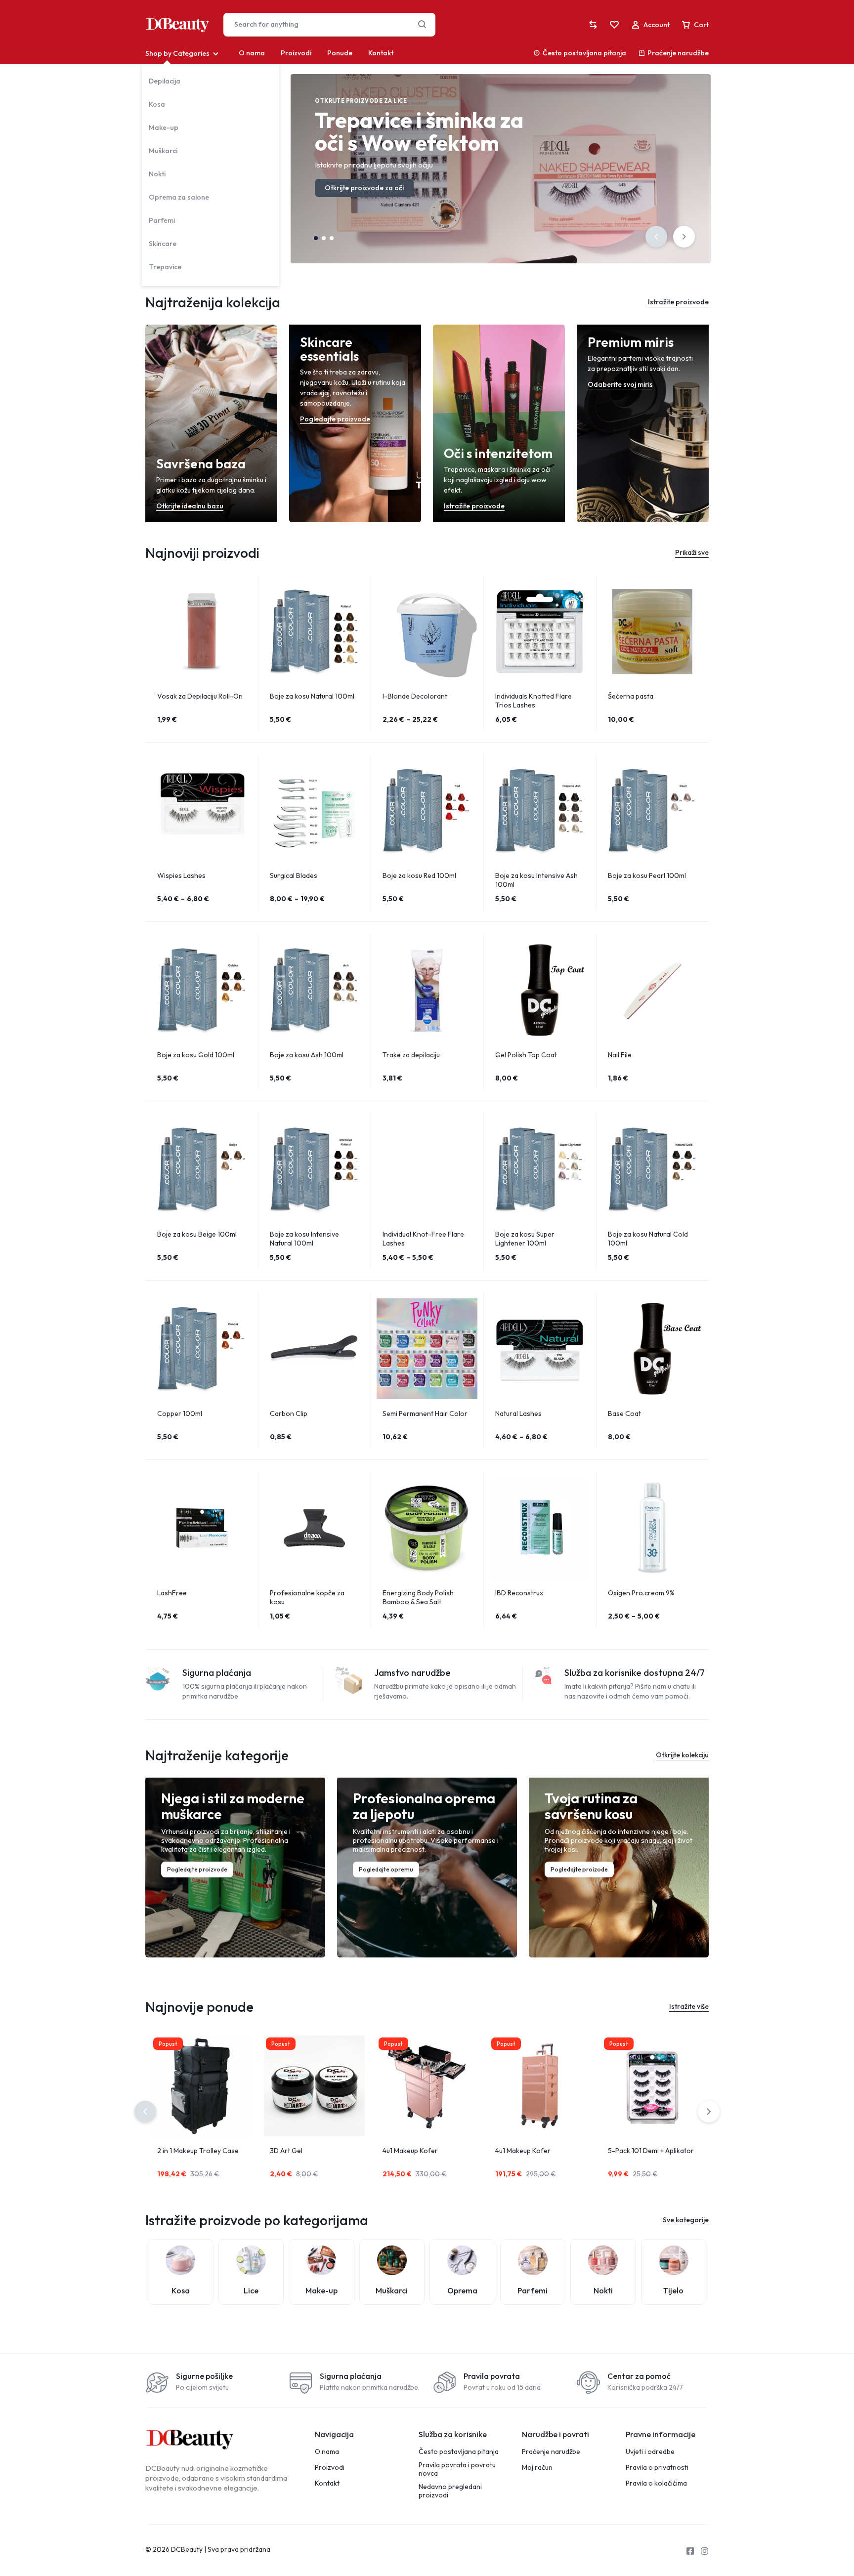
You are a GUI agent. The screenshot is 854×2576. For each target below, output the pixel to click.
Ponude (340, 53)
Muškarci (163, 151)
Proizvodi (296, 53)
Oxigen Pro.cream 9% (641, 1593)
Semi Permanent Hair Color (425, 1413)
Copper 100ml (180, 1413)
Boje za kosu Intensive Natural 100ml (304, 1239)
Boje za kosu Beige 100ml (197, 1234)
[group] (202, 631)
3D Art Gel (286, 2151)
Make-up (164, 127)
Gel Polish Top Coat (526, 1055)
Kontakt (381, 53)
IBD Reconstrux (519, 1593)
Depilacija (165, 81)
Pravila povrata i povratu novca (457, 2469)
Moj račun (537, 2468)
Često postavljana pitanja (584, 53)
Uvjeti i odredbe (650, 2452)
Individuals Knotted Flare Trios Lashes (534, 701)
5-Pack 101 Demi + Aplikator (651, 2151)
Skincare (163, 244)
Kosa (157, 104)
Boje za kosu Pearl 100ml (647, 875)
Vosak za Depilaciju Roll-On (200, 696)
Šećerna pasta (631, 696)
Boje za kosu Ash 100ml (307, 1055)
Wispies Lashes (181, 875)
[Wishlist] (614, 25)
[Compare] (593, 25)
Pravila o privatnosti (657, 2468)
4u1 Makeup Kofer (410, 2151)
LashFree (172, 1593)
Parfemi (162, 220)
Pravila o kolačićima (656, 2483)
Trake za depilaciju (411, 1055)
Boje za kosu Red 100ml (419, 875)
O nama (252, 53)
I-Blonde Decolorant (415, 696)
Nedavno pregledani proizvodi (450, 2491)
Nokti (157, 174)
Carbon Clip (289, 1413)
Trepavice (165, 267)
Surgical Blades (294, 875)
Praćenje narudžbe (678, 53)
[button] (656, 237)
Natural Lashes (518, 1413)
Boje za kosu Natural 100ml (312, 696)
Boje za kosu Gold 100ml (196, 1055)
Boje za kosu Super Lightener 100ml (525, 1239)
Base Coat (624, 1413)
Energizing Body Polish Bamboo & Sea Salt (418, 1597)
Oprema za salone (179, 197)
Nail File (620, 1055)
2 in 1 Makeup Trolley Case (198, 2151)
